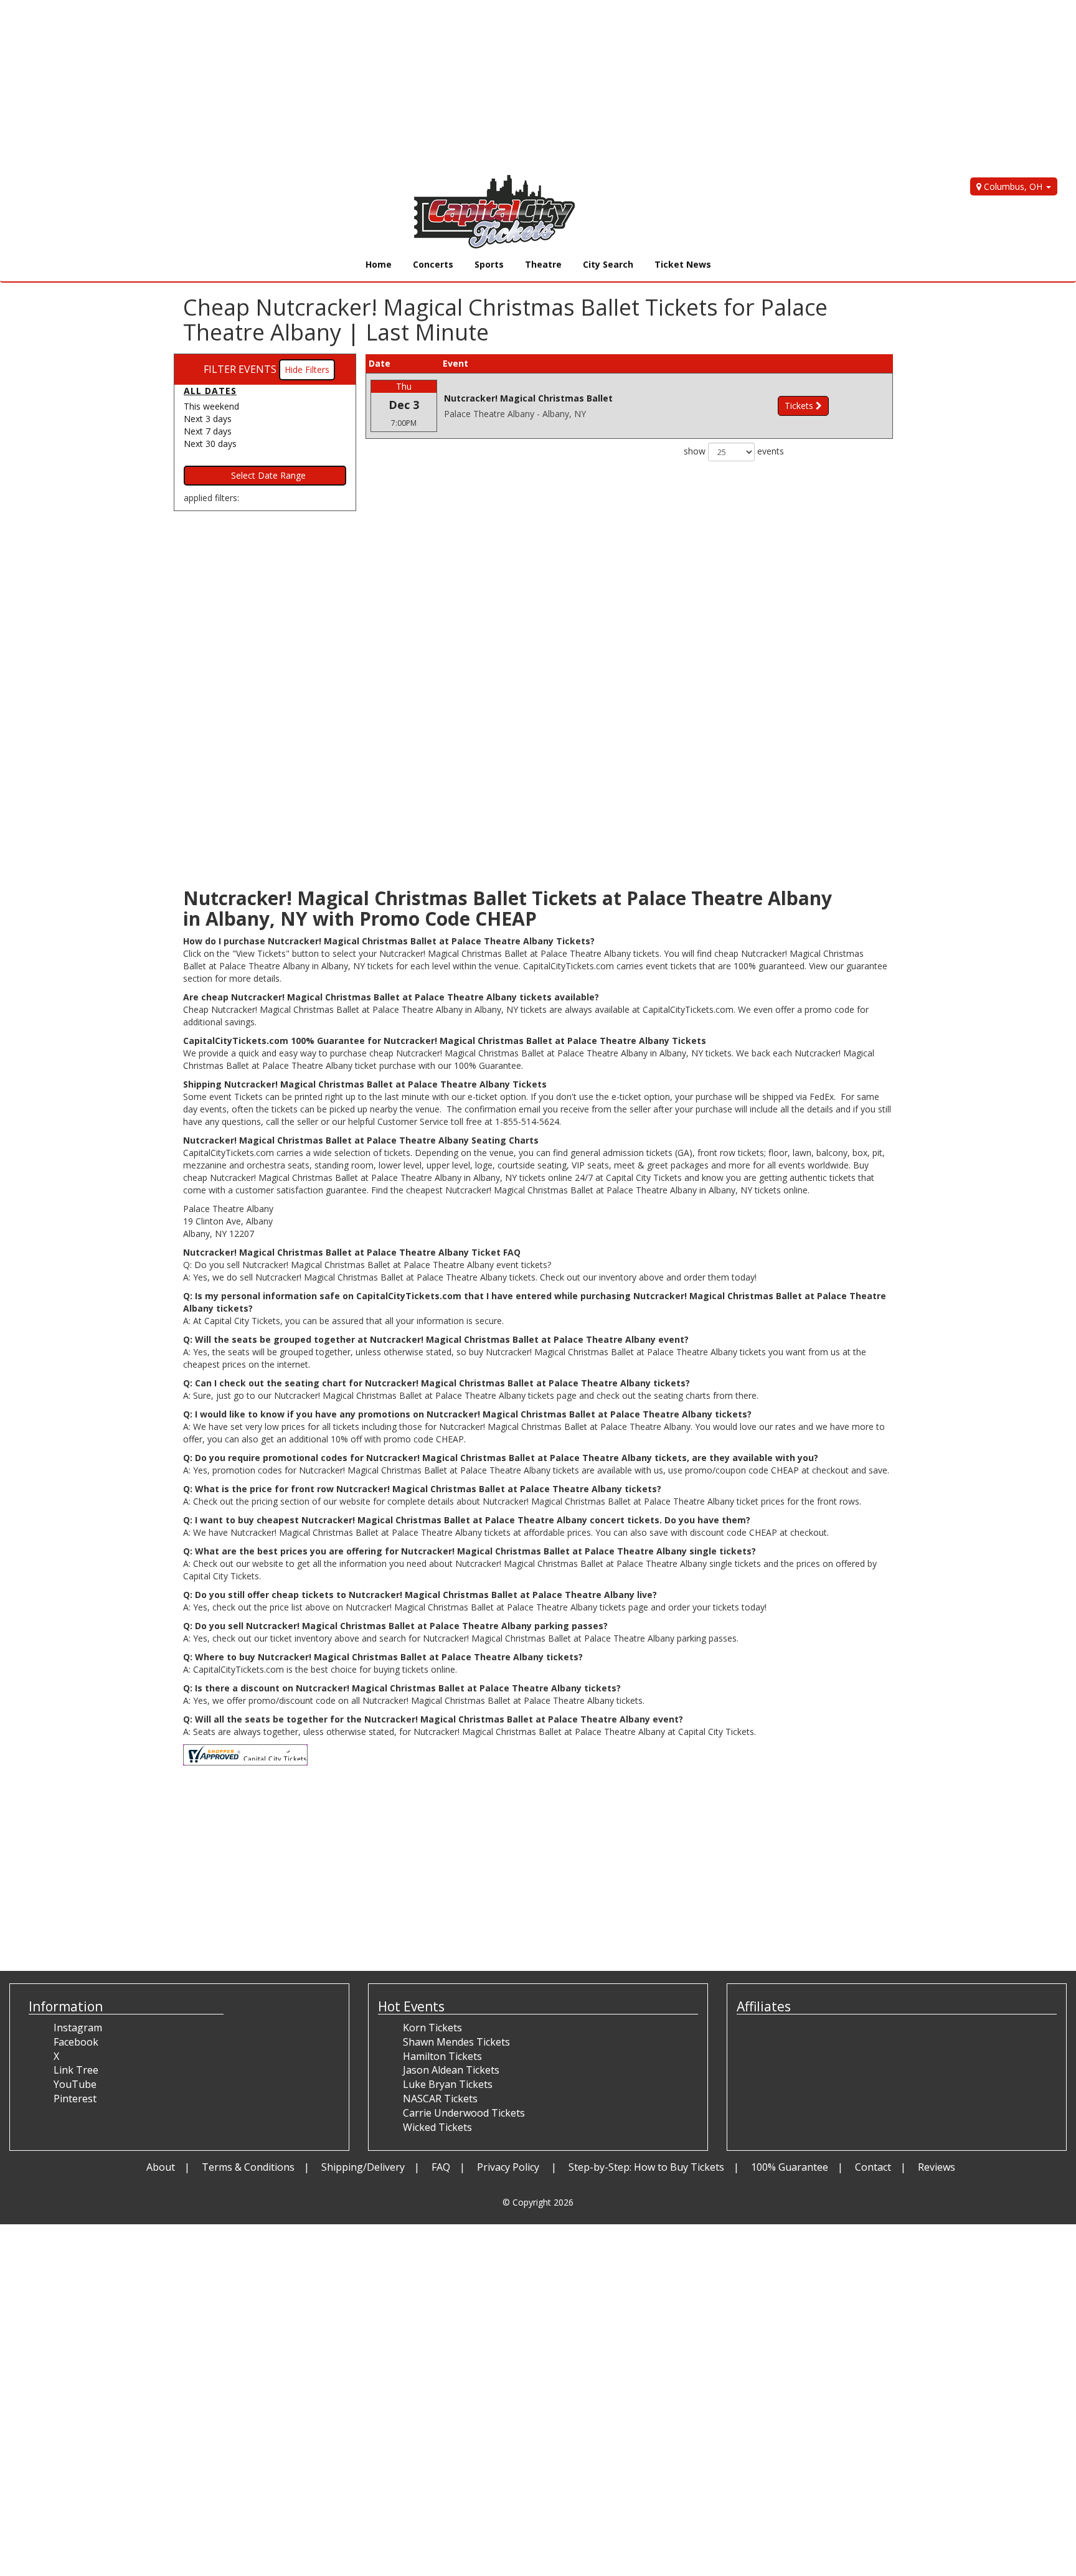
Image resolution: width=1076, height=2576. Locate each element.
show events (734, 451)
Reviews (937, 2167)
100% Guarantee (790, 2167)
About (161, 2167)
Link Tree (76, 2070)
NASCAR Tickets (440, 2099)
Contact (873, 2167)
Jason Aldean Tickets (451, 2070)
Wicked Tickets (437, 2127)
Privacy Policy (509, 2167)
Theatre (543, 264)
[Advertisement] (374, 87)
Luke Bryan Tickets (448, 2084)
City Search (608, 264)
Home (379, 264)
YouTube (75, 2084)
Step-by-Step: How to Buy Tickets (646, 2167)
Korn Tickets (432, 2028)
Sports (489, 264)
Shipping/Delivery (363, 2167)
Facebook (76, 2042)
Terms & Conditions (248, 2167)
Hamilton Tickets (442, 2056)
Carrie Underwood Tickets (464, 2113)
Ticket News (683, 264)
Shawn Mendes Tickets (456, 2042)
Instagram (78, 2028)
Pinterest (75, 2099)
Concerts (433, 264)
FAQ (441, 2167)
